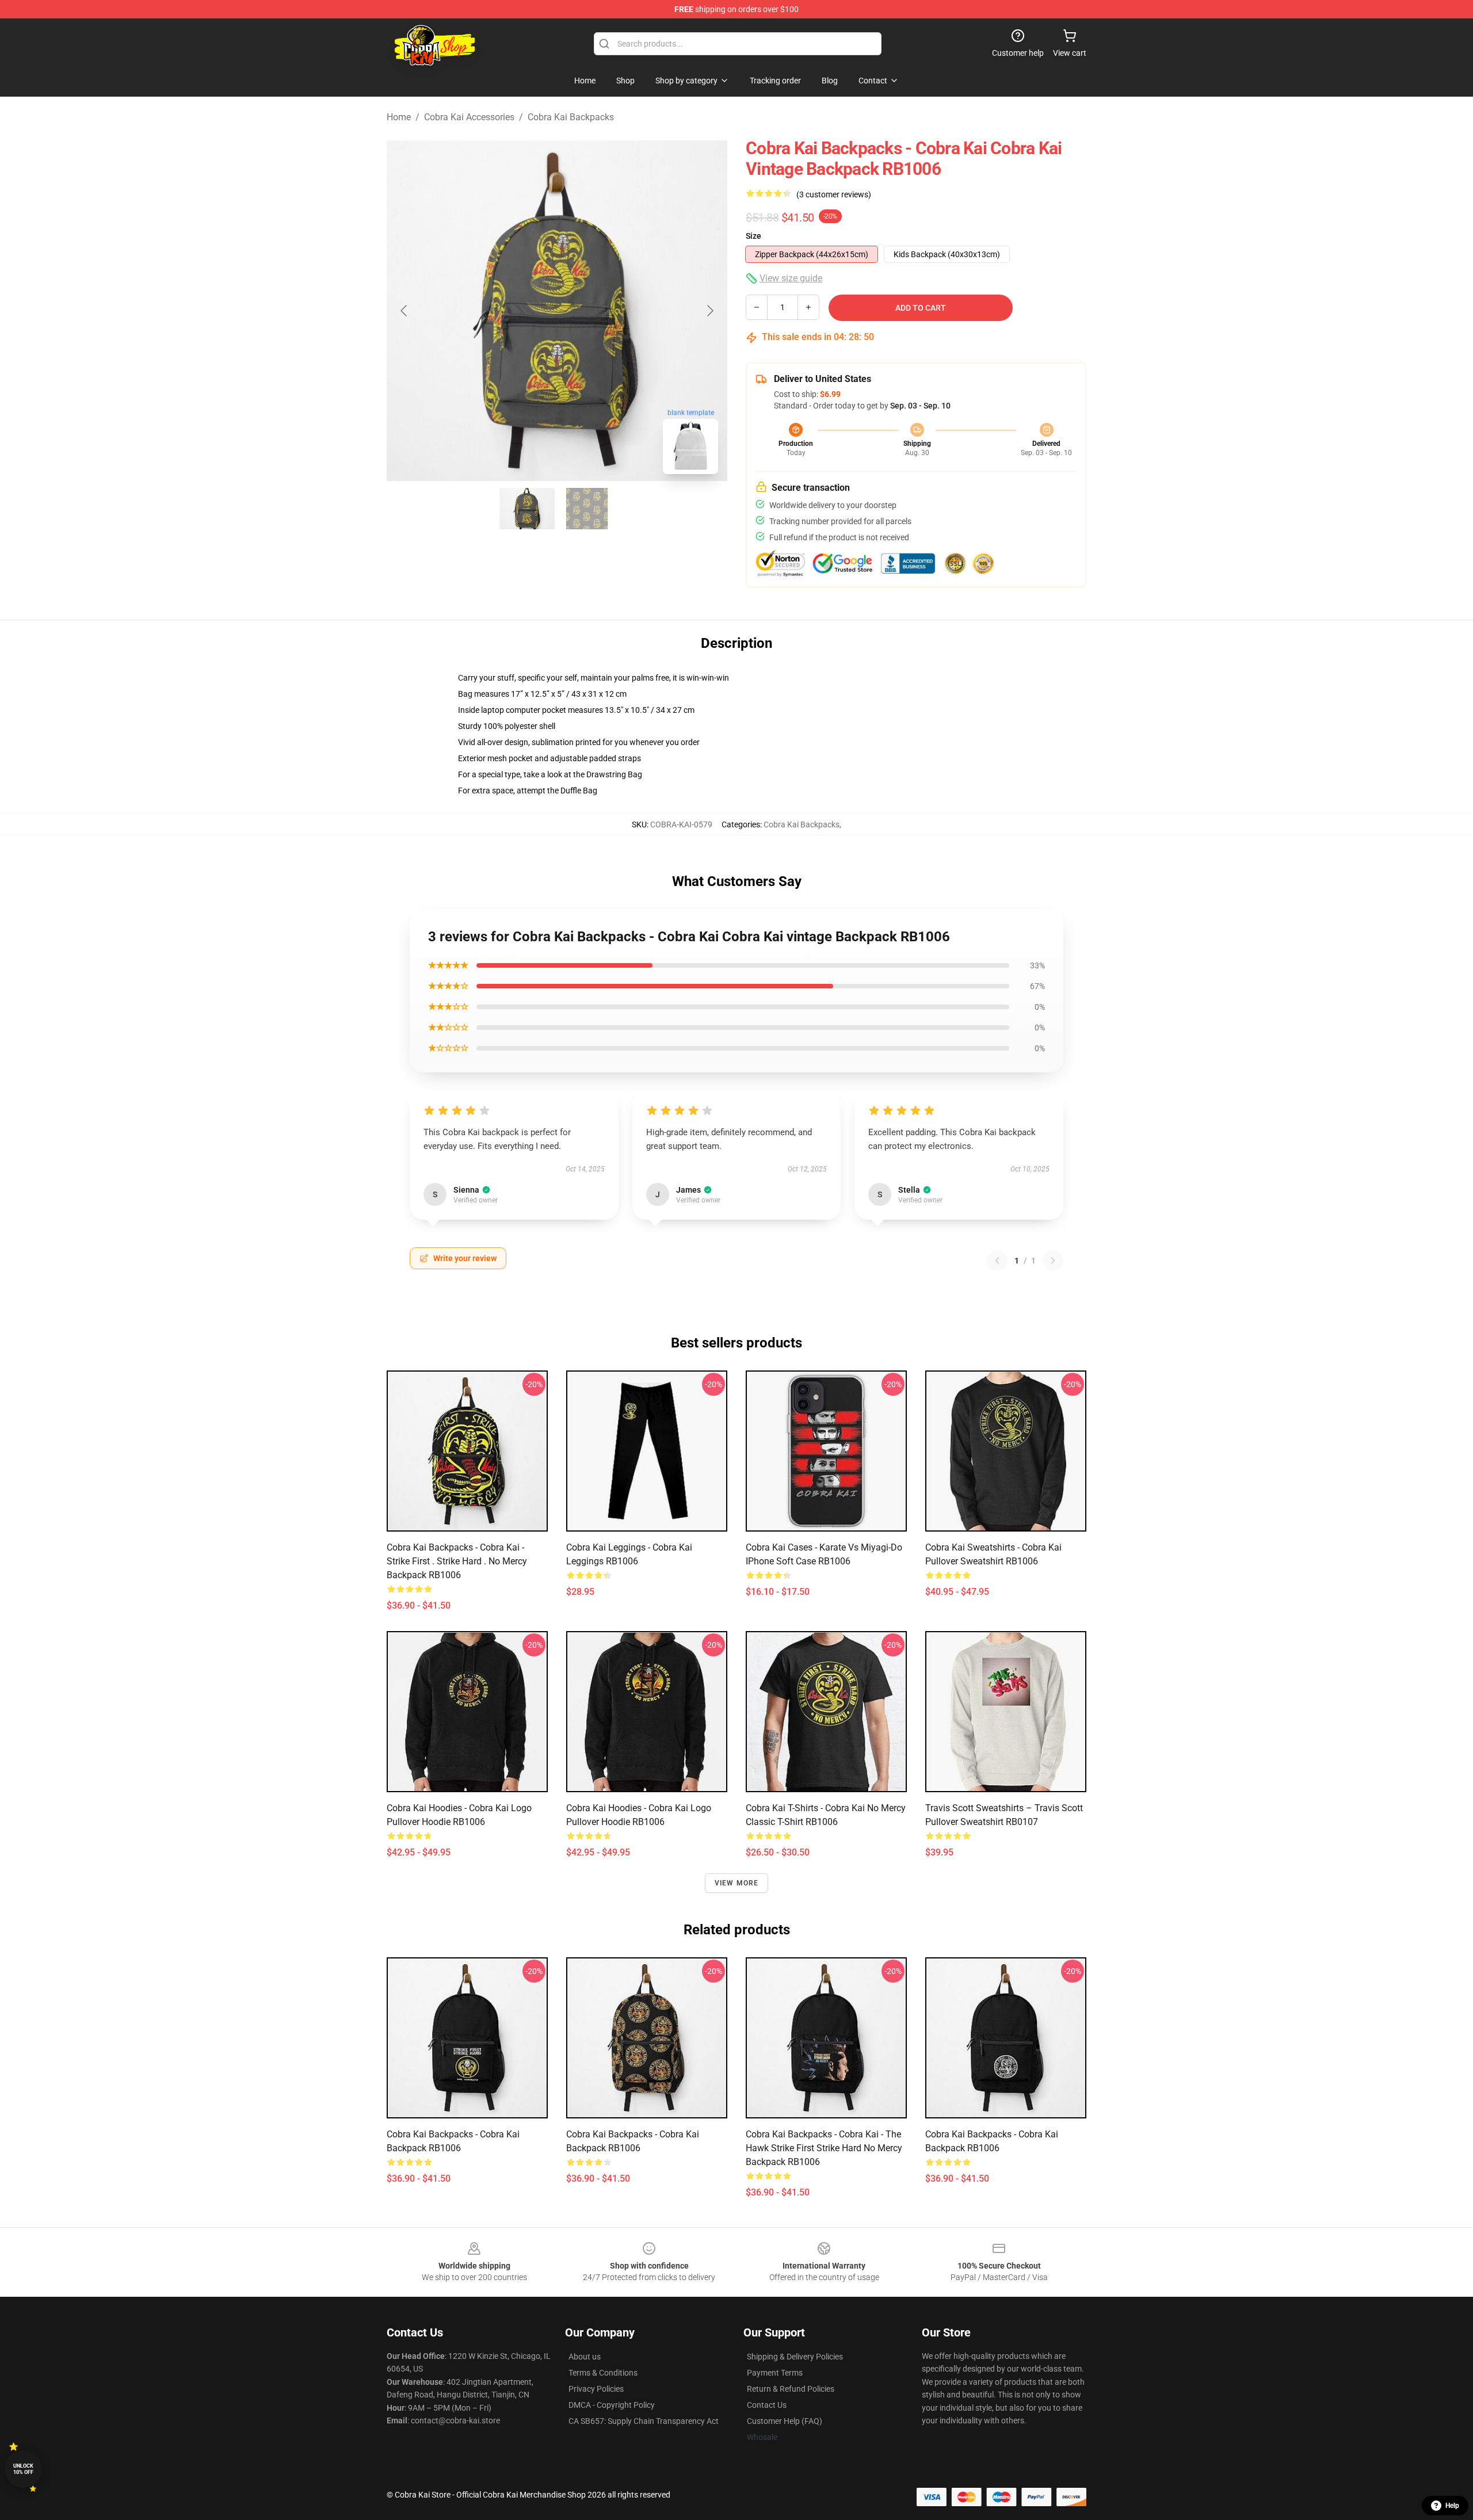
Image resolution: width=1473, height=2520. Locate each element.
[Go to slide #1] (527, 509)
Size (753, 236)
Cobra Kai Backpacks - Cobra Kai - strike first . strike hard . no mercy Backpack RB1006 (457, 1561)
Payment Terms (775, 2373)
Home (399, 117)
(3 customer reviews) (834, 194)
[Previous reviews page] (997, 1261)
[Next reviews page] (1053, 1261)
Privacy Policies (596, 2389)
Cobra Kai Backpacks (571, 117)
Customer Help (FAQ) (785, 2421)
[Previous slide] (404, 311)
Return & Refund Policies (791, 2389)
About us (585, 2357)
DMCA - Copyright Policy (612, 2405)
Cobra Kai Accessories (469, 117)
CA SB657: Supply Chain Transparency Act (644, 2421)
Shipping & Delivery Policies (795, 2357)
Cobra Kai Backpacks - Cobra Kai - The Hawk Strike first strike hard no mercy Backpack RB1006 (824, 2148)
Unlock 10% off (23, 2469)
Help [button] (1452, 2506)
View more (737, 1883)
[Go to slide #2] (587, 509)
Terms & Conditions (603, 2373)
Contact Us (767, 2405)
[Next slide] (709, 311)
